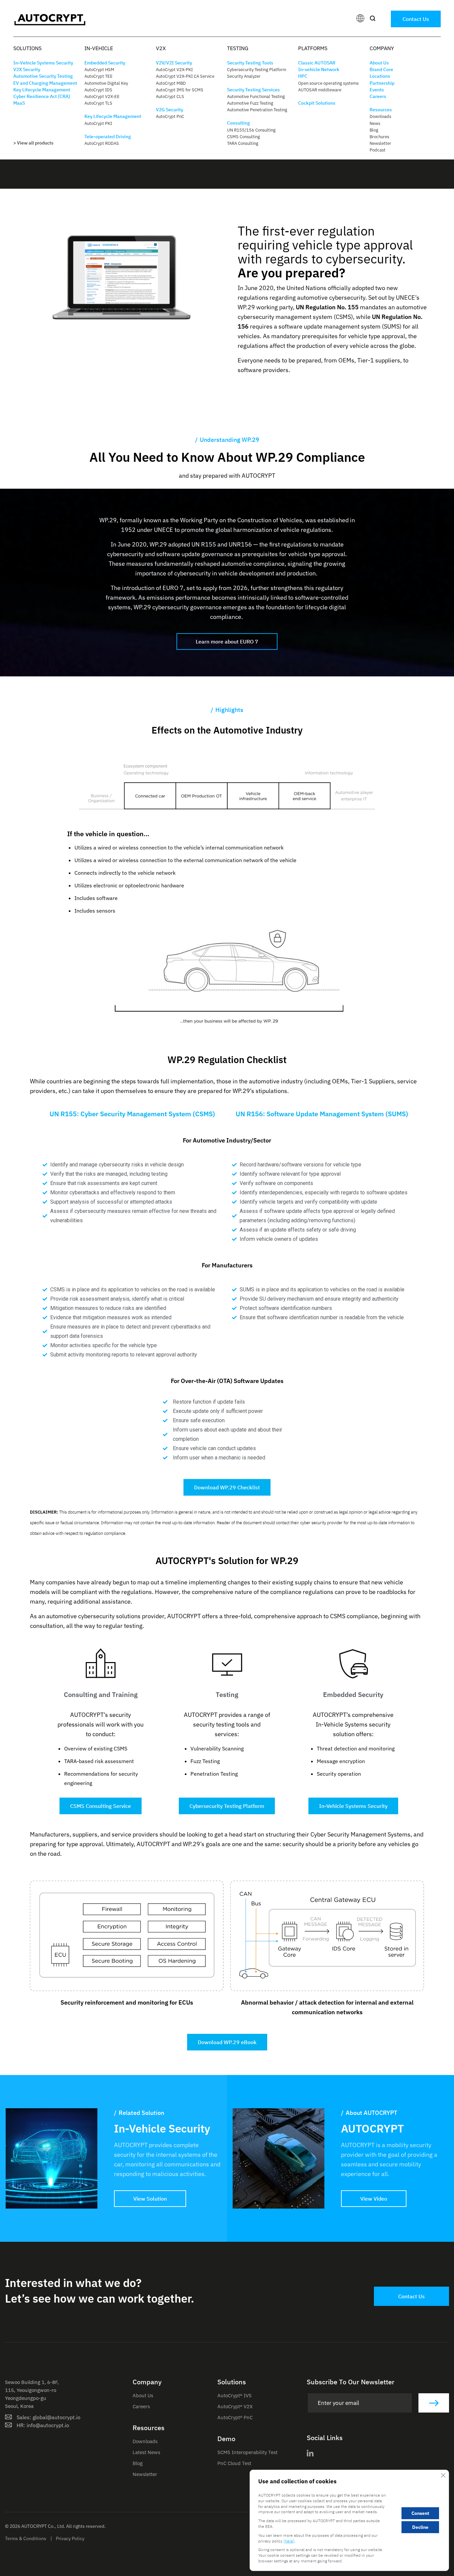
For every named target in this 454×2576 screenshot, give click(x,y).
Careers (378, 96)
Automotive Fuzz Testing (250, 103)
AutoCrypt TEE (99, 76)
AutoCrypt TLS (98, 103)
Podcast (378, 150)
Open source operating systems (328, 83)
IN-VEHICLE (99, 48)
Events (377, 90)
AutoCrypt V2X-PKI (174, 70)
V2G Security (170, 110)
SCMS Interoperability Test (247, 2452)
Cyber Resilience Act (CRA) (42, 96)
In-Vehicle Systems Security (43, 63)
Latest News (146, 2452)
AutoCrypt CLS (170, 97)
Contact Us (416, 19)
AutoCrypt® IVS (234, 2395)
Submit (434, 2403)
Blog (374, 130)
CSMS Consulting (243, 137)
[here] (289, 2541)
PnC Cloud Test (234, 2463)
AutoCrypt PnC (170, 116)
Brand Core (381, 69)
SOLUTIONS (27, 48)
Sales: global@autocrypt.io (49, 2417)
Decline (420, 2527)
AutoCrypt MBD (171, 83)
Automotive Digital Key (106, 83)
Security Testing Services (253, 90)
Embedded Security (105, 63)
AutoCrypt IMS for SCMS (180, 90)
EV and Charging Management (45, 83)
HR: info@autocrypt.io (43, 2425)
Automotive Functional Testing (256, 97)
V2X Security (27, 69)
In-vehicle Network (319, 69)
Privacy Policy (70, 2538)
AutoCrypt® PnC (235, 2417)
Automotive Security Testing (43, 76)
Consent (420, 2514)
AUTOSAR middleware (320, 90)
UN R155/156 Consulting (251, 130)
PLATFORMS (313, 48)
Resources (381, 110)
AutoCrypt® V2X (235, 2406)
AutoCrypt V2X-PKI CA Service (185, 76)
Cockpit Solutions (317, 103)
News (375, 123)
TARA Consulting (243, 143)
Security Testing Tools (250, 63)
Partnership (382, 83)
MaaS (19, 103)
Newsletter (380, 143)
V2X (161, 48)
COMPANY (382, 48)
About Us (379, 63)
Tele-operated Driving (108, 137)
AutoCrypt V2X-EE (102, 97)
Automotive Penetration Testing (257, 110)
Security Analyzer (244, 76)
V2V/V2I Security (174, 63)
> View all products (33, 143)
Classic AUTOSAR (317, 63)
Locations (380, 76)
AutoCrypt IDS (98, 90)
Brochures (379, 137)
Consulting (238, 123)
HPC (303, 76)
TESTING (238, 48)
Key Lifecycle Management (42, 90)
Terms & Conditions (26, 2538)
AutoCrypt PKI (98, 123)
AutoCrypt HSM (99, 70)
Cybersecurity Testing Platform (257, 70)
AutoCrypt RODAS (102, 143)
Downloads (380, 116)
